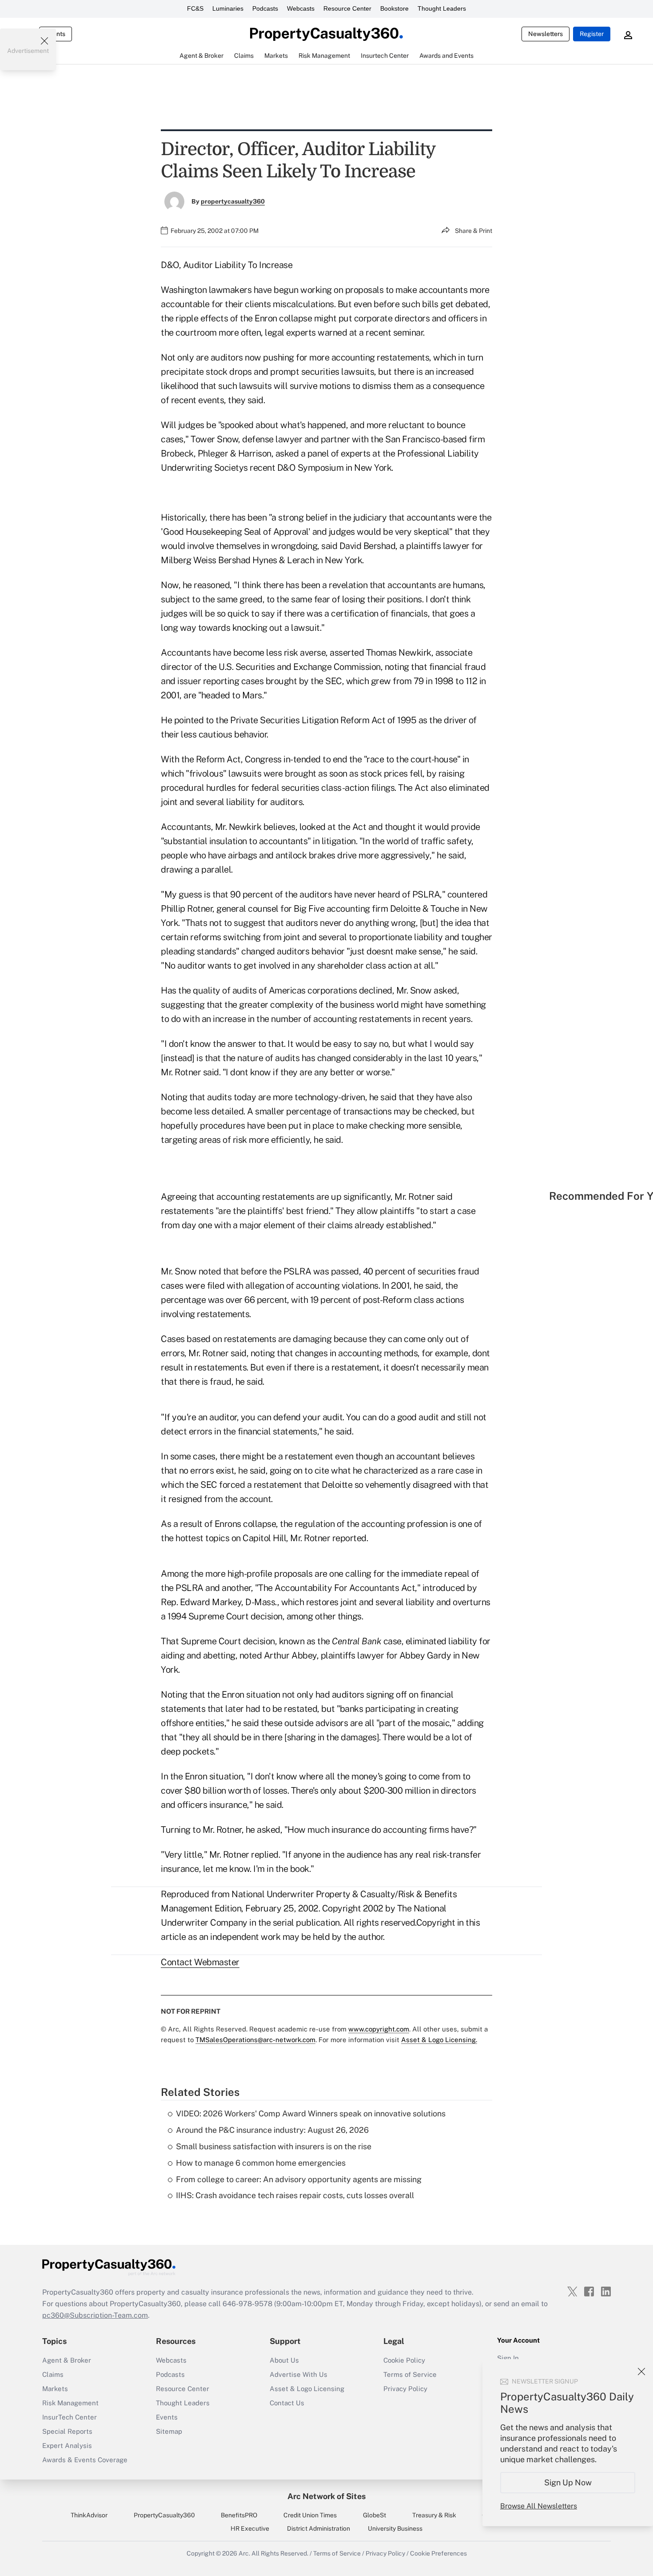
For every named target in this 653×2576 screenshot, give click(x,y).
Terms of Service (410, 2374)
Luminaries (228, 8)
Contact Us (287, 2403)
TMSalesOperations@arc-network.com (255, 2040)
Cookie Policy (404, 2360)
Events (167, 2417)
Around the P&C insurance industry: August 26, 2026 (272, 2130)
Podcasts (265, 8)
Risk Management (70, 2403)
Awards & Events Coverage (85, 2460)
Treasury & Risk (434, 2515)
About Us (284, 2360)
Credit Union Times (310, 2515)
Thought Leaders (442, 8)
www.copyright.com (379, 2029)
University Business (395, 2528)
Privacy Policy (405, 2389)
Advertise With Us (299, 2374)
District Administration (319, 2528)
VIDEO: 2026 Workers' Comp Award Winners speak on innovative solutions (311, 2113)
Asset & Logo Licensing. (439, 2040)
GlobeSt (374, 2515)
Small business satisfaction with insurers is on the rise (274, 2146)
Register (592, 34)
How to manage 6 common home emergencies (261, 2163)
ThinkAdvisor (89, 2515)
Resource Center (347, 8)
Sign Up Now (568, 2482)
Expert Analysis (67, 2446)
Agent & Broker (67, 2360)
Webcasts (301, 8)
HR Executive (250, 2528)
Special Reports (67, 2431)
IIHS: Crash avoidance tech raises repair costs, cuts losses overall (295, 2195)
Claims (53, 2374)
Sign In (508, 2358)
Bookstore (394, 8)
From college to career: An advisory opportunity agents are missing (299, 2179)
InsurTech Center (70, 2417)
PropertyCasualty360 (164, 2515)
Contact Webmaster (200, 1962)
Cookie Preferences (438, 2553)
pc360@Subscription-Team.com (95, 2315)
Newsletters (545, 34)
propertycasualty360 (233, 201)
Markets (55, 2389)
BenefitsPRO (239, 2515)
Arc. (244, 2553)
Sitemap (169, 2431)
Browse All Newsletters (539, 2506)
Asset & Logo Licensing (307, 2389)
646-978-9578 (247, 2304)
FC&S (195, 8)
